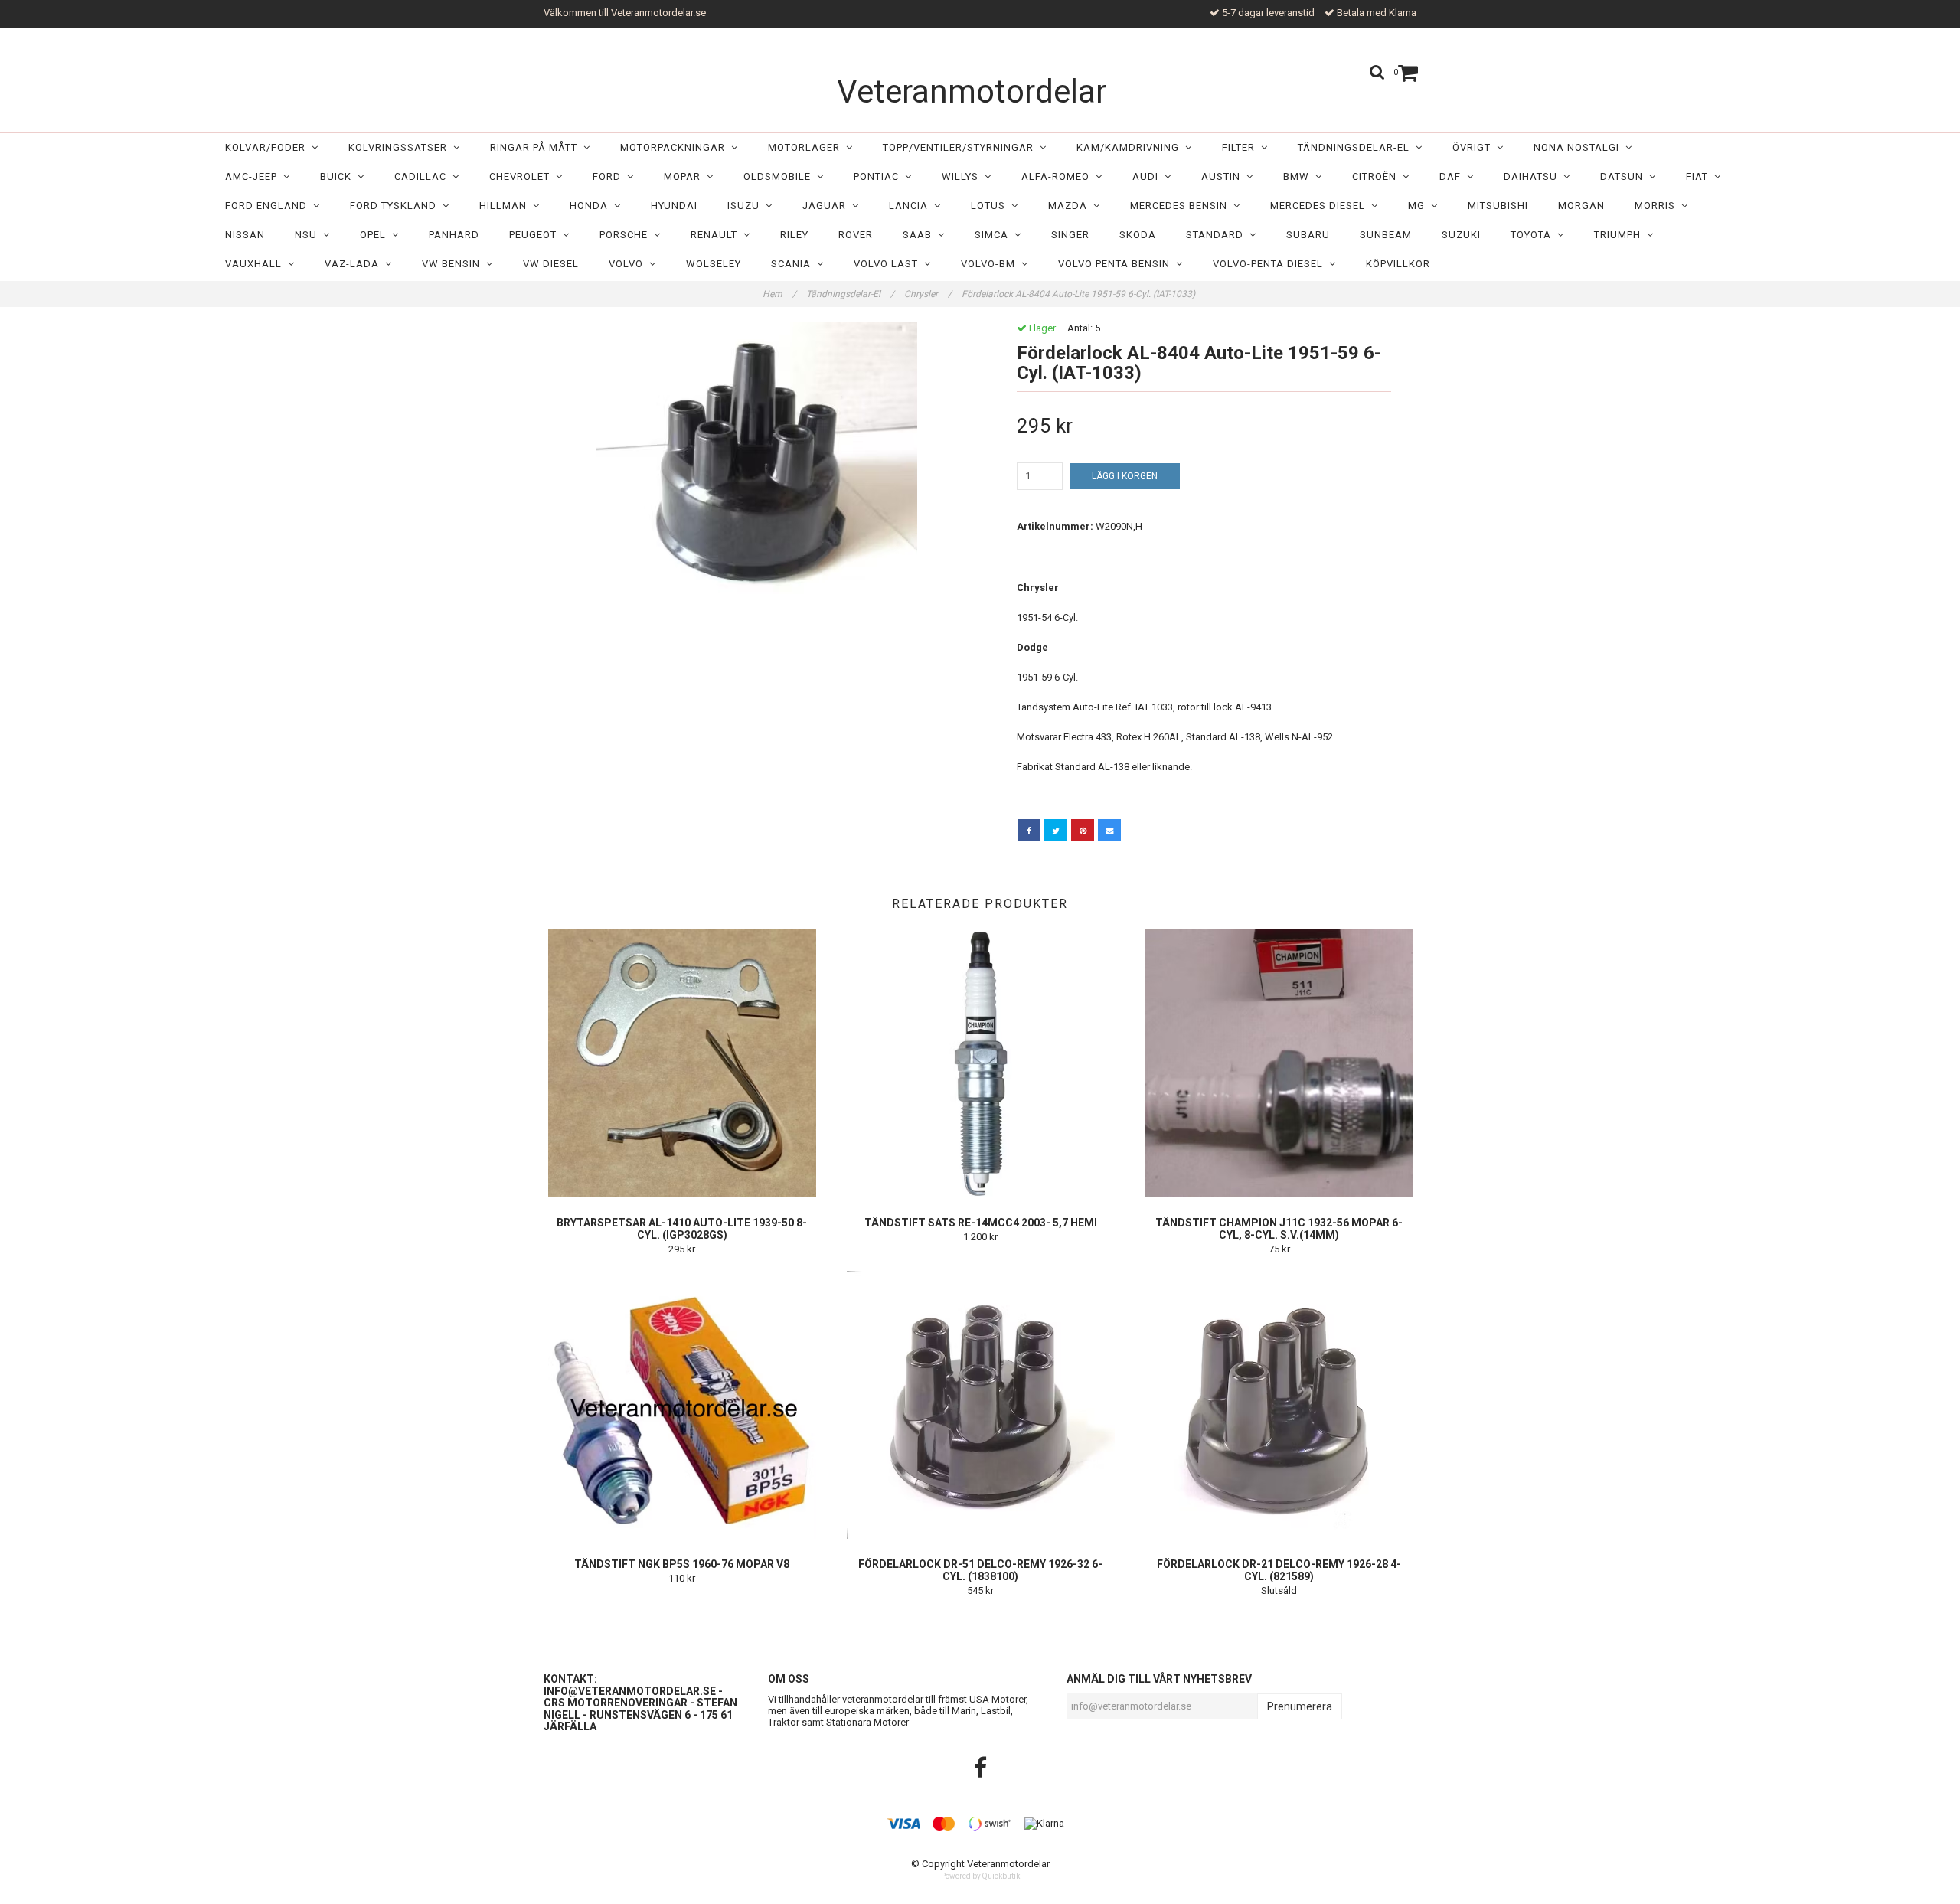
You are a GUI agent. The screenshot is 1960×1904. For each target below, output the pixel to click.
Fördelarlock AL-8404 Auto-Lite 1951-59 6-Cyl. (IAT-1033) (1080, 294)
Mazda (1071, 206)
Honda (592, 206)
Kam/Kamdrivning (1131, 147)
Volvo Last (889, 264)
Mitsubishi (1498, 206)
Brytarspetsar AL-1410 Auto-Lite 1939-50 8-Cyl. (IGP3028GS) (682, 1229)
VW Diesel (551, 264)
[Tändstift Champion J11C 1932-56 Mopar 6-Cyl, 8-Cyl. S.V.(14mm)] (1279, 1063)
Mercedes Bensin (1182, 206)
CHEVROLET (523, 176)
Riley (794, 235)
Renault (717, 235)
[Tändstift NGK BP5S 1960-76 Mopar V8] (682, 1405)
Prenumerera (1300, 1706)
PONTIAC (879, 176)
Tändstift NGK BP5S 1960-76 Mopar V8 (682, 1564)
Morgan (1581, 206)
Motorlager (807, 147)
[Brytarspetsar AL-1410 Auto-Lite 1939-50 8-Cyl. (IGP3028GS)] (682, 1063)
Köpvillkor (1398, 264)
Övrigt (1475, 147)
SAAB (920, 235)
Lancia (911, 206)
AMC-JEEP (254, 176)
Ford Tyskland (396, 206)
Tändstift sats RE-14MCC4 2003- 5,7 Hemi (981, 1223)
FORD (610, 176)
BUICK (339, 176)
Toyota (1534, 235)
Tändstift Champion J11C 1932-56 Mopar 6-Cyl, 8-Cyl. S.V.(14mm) (1279, 1229)
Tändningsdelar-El (1357, 147)
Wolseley (714, 264)
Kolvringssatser (401, 147)
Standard (1218, 235)
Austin (1224, 176)
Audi (1148, 176)
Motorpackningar (676, 147)
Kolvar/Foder (268, 147)
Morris (1658, 206)
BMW (1299, 176)
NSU (309, 235)
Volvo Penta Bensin (1117, 264)
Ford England (269, 206)
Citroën (1377, 176)
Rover (856, 235)
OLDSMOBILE (780, 176)
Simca (995, 235)
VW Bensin (454, 264)
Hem (779, 294)
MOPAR (685, 176)
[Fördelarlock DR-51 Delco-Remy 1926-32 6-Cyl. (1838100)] (980, 1405)
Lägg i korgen (1125, 476)
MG (1419, 206)
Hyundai (674, 206)
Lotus (991, 206)
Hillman (506, 206)
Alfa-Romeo (1058, 176)
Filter (1241, 147)
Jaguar (827, 206)
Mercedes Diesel (1321, 206)
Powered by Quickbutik (980, 1876)
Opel (376, 235)
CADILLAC (423, 176)
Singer (1070, 235)
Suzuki (1461, 235)
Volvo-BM (991, 264)
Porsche (627, 235)
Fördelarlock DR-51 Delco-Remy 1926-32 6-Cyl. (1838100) (980, 1570)
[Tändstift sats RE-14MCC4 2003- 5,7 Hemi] (980, 1063)
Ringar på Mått (537, 147)
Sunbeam (1386, 235)
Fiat (1700, 176)
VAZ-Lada (355, 264)
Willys (963, 176)
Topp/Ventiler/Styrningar (961, 147)
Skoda (1138, 235)
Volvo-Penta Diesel (1271, 264)
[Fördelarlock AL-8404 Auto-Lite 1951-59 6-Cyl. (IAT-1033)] (756, 458)
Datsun (1625, 176)
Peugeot (536, 235)
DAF (1453, 176)
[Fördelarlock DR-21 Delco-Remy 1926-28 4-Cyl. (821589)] (1279, 1405)
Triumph (1620, 235)
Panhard (454, 235)
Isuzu (746, 206)
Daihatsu (1534, 176)
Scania (794, 264)
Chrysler (928, 294)
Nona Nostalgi (1579, 147)
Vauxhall (256, 264)
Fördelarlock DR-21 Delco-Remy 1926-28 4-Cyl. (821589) (1279, 1570)
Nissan (245, 235)
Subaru (1308, 235)
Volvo (629, 264)
